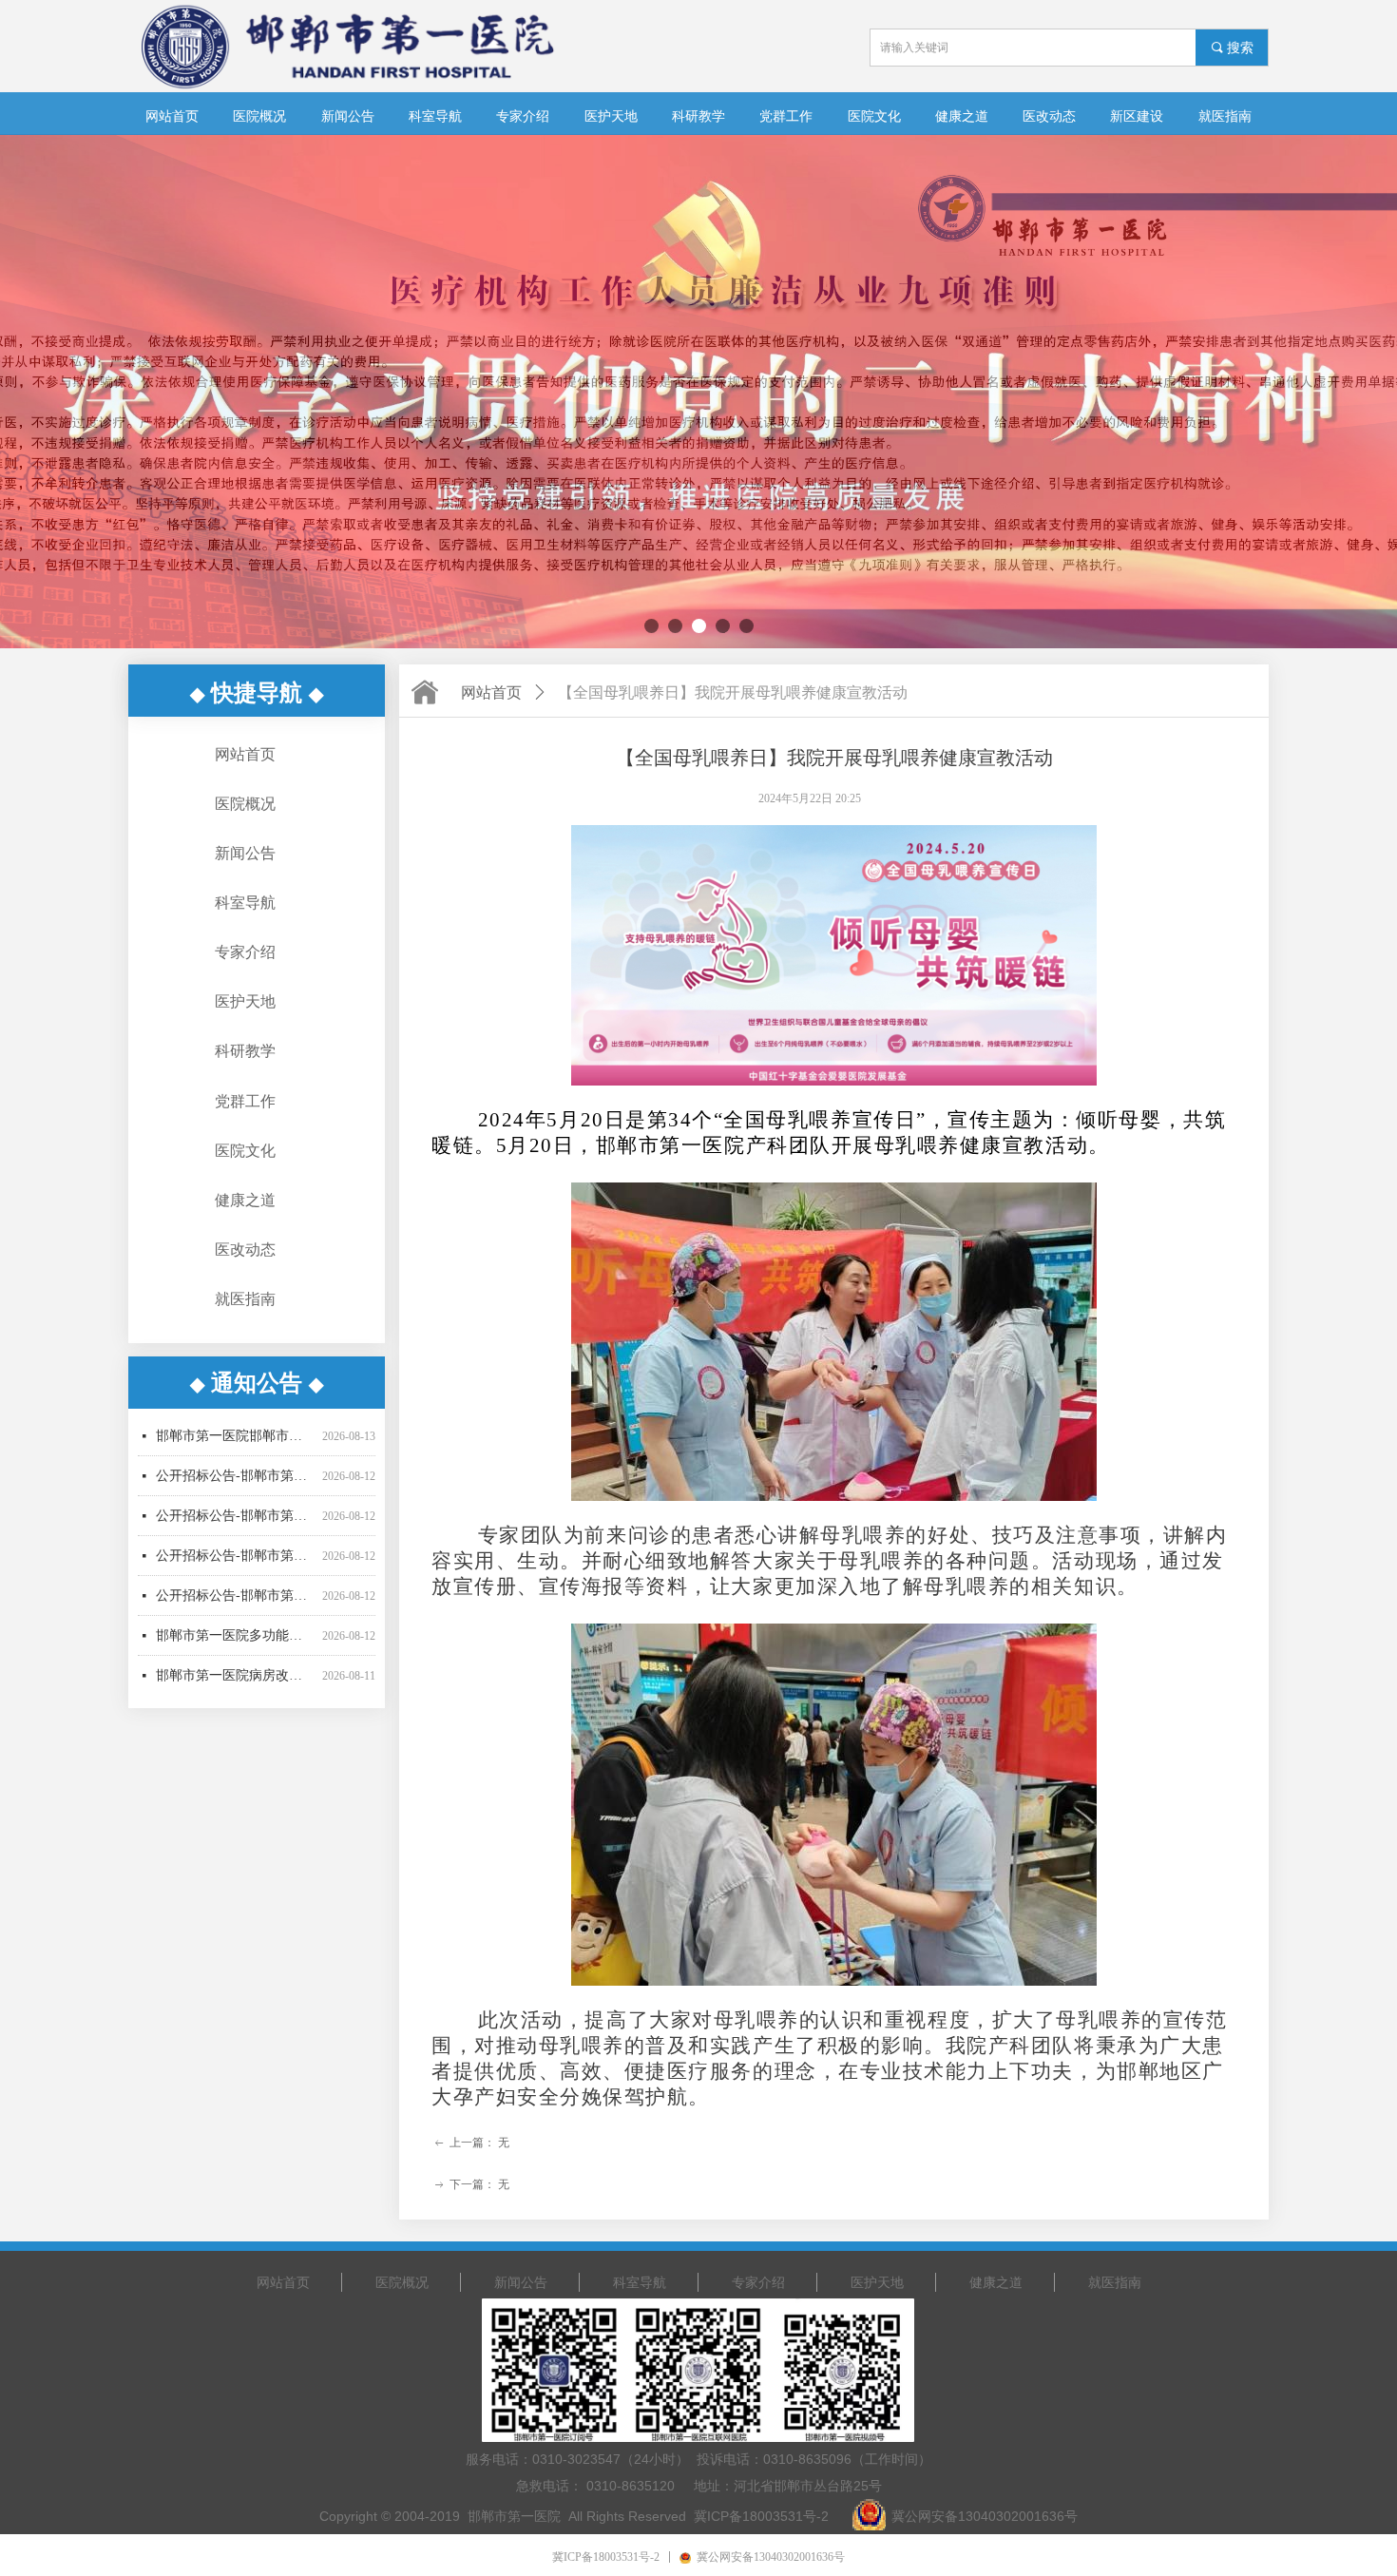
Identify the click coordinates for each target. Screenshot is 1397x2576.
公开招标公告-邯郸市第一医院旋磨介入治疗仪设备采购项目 (235, 1429)
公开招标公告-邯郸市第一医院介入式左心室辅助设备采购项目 (235, 1549)
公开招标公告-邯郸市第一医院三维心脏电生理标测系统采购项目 (235, 1469)
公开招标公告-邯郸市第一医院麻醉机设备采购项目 (235, 1509)
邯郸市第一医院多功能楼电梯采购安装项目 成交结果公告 (235, 1589)
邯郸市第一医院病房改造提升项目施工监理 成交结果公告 (235, 1629)
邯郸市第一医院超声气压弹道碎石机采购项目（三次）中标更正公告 (235, 1669)
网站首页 (491, 692)
